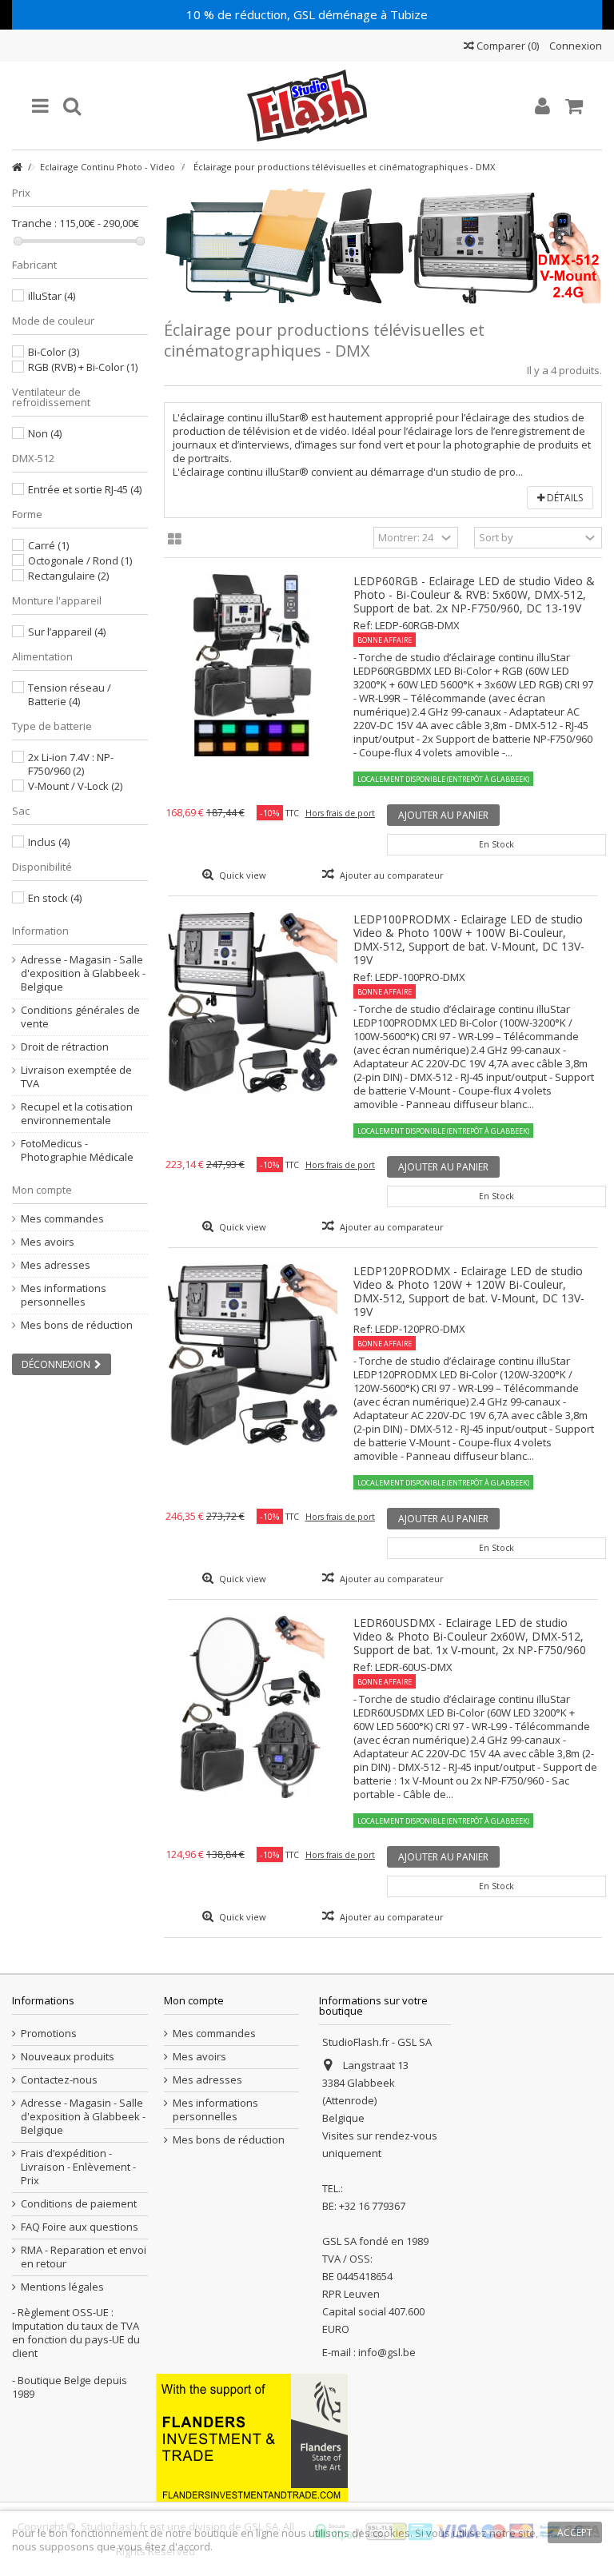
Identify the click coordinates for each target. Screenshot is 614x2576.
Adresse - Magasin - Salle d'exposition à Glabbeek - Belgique (83, 973)
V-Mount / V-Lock (75, 786)
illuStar (52, 296)
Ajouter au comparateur (392, 875)
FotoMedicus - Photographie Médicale (77, 1150)
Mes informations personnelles (64, 1295)
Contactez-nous (59, 2080)
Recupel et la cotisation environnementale (77, 1114)
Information (40, 931)
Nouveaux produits (68, 2057)
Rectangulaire (68, 576)
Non (45, 433)
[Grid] (175, 540)
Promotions (49, 2034)
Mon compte (42, 1190)
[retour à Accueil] (17, 167)
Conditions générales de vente (80, 1017)
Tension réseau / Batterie (70, 694)
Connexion (574, 46)
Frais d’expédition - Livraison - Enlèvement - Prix (78, 2167)
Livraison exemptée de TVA (76, 1077)
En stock (55, 898)
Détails (564, 498)
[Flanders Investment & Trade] (252, 2437)
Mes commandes (62, 1219)
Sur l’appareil (67, 632)
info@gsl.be (387, 2352)
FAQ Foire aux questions (80, 2227)
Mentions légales (62, 2287)
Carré (48, 545)
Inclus (49, 842)
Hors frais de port (340, 813)
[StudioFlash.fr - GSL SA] (307, 106)
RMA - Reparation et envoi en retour (84, 2257)
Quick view (241, 875)
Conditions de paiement (79, 2204)
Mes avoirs (48, 1242)
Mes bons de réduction (77, 1325)
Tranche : (34, 223)
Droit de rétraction (65, 1047)
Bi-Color (54, 352)
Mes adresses (56, 1265)
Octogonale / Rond (80, 560)
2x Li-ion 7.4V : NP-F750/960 (71, 764)
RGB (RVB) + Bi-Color (83, 367)
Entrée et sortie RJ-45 (85, 489)
